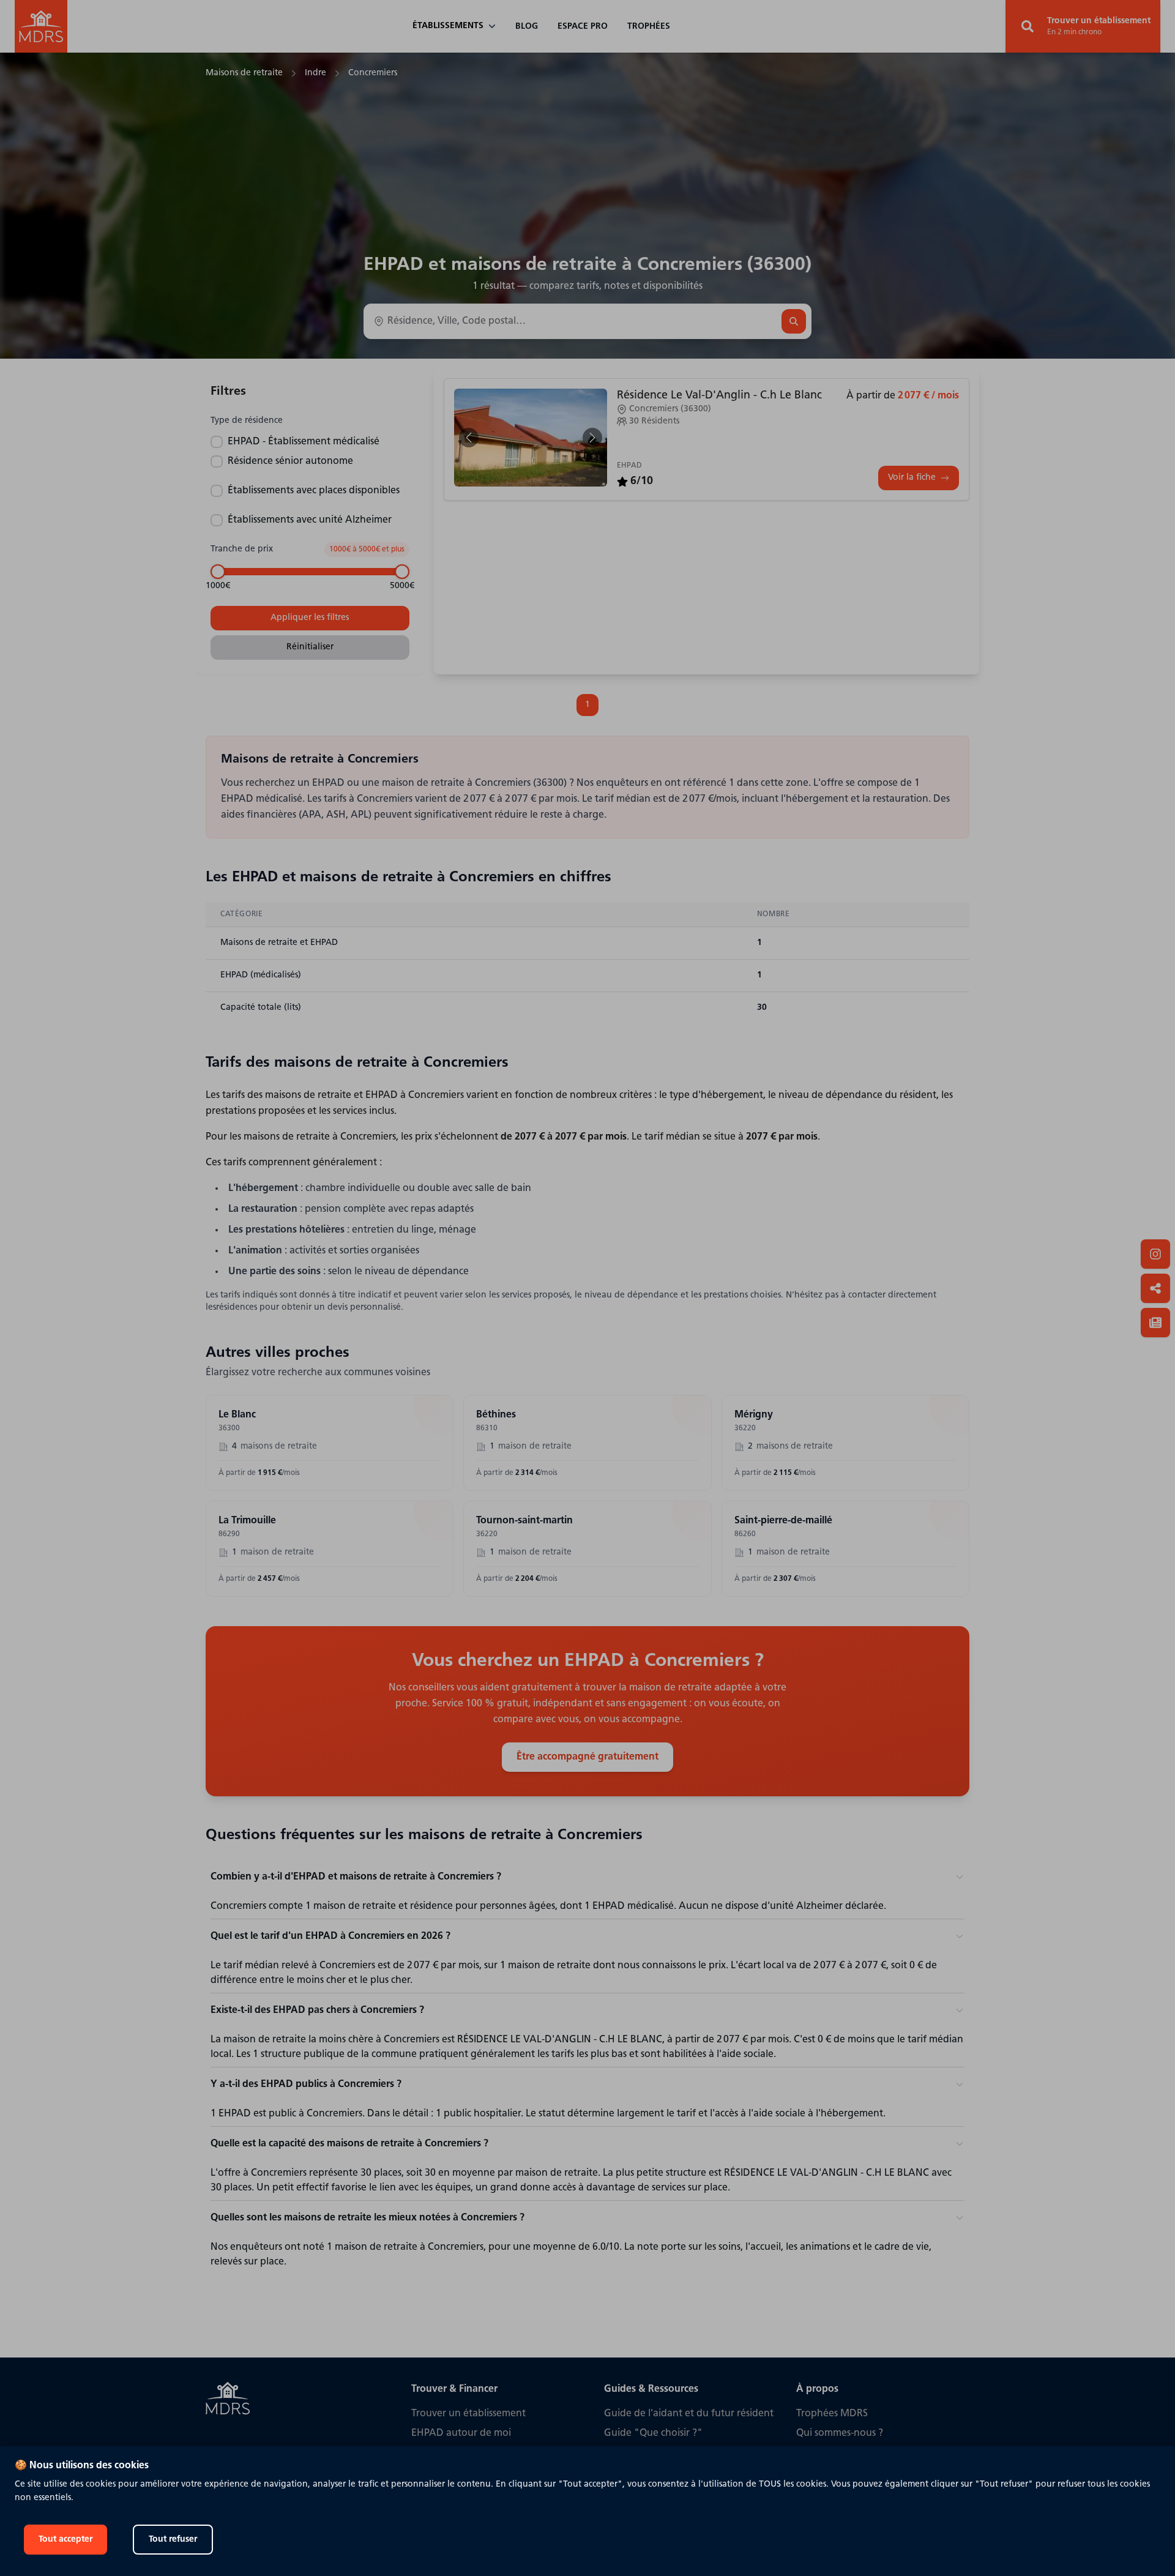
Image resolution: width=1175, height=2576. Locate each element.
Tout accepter (65, 2540)
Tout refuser (173, 2540)
